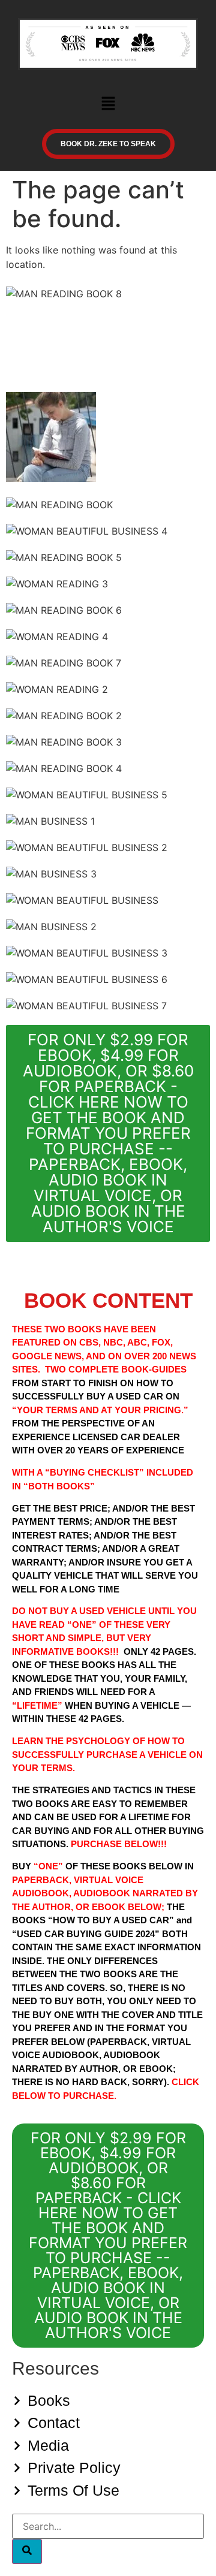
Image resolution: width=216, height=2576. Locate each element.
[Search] (27, 2551)
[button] (108, 104)
